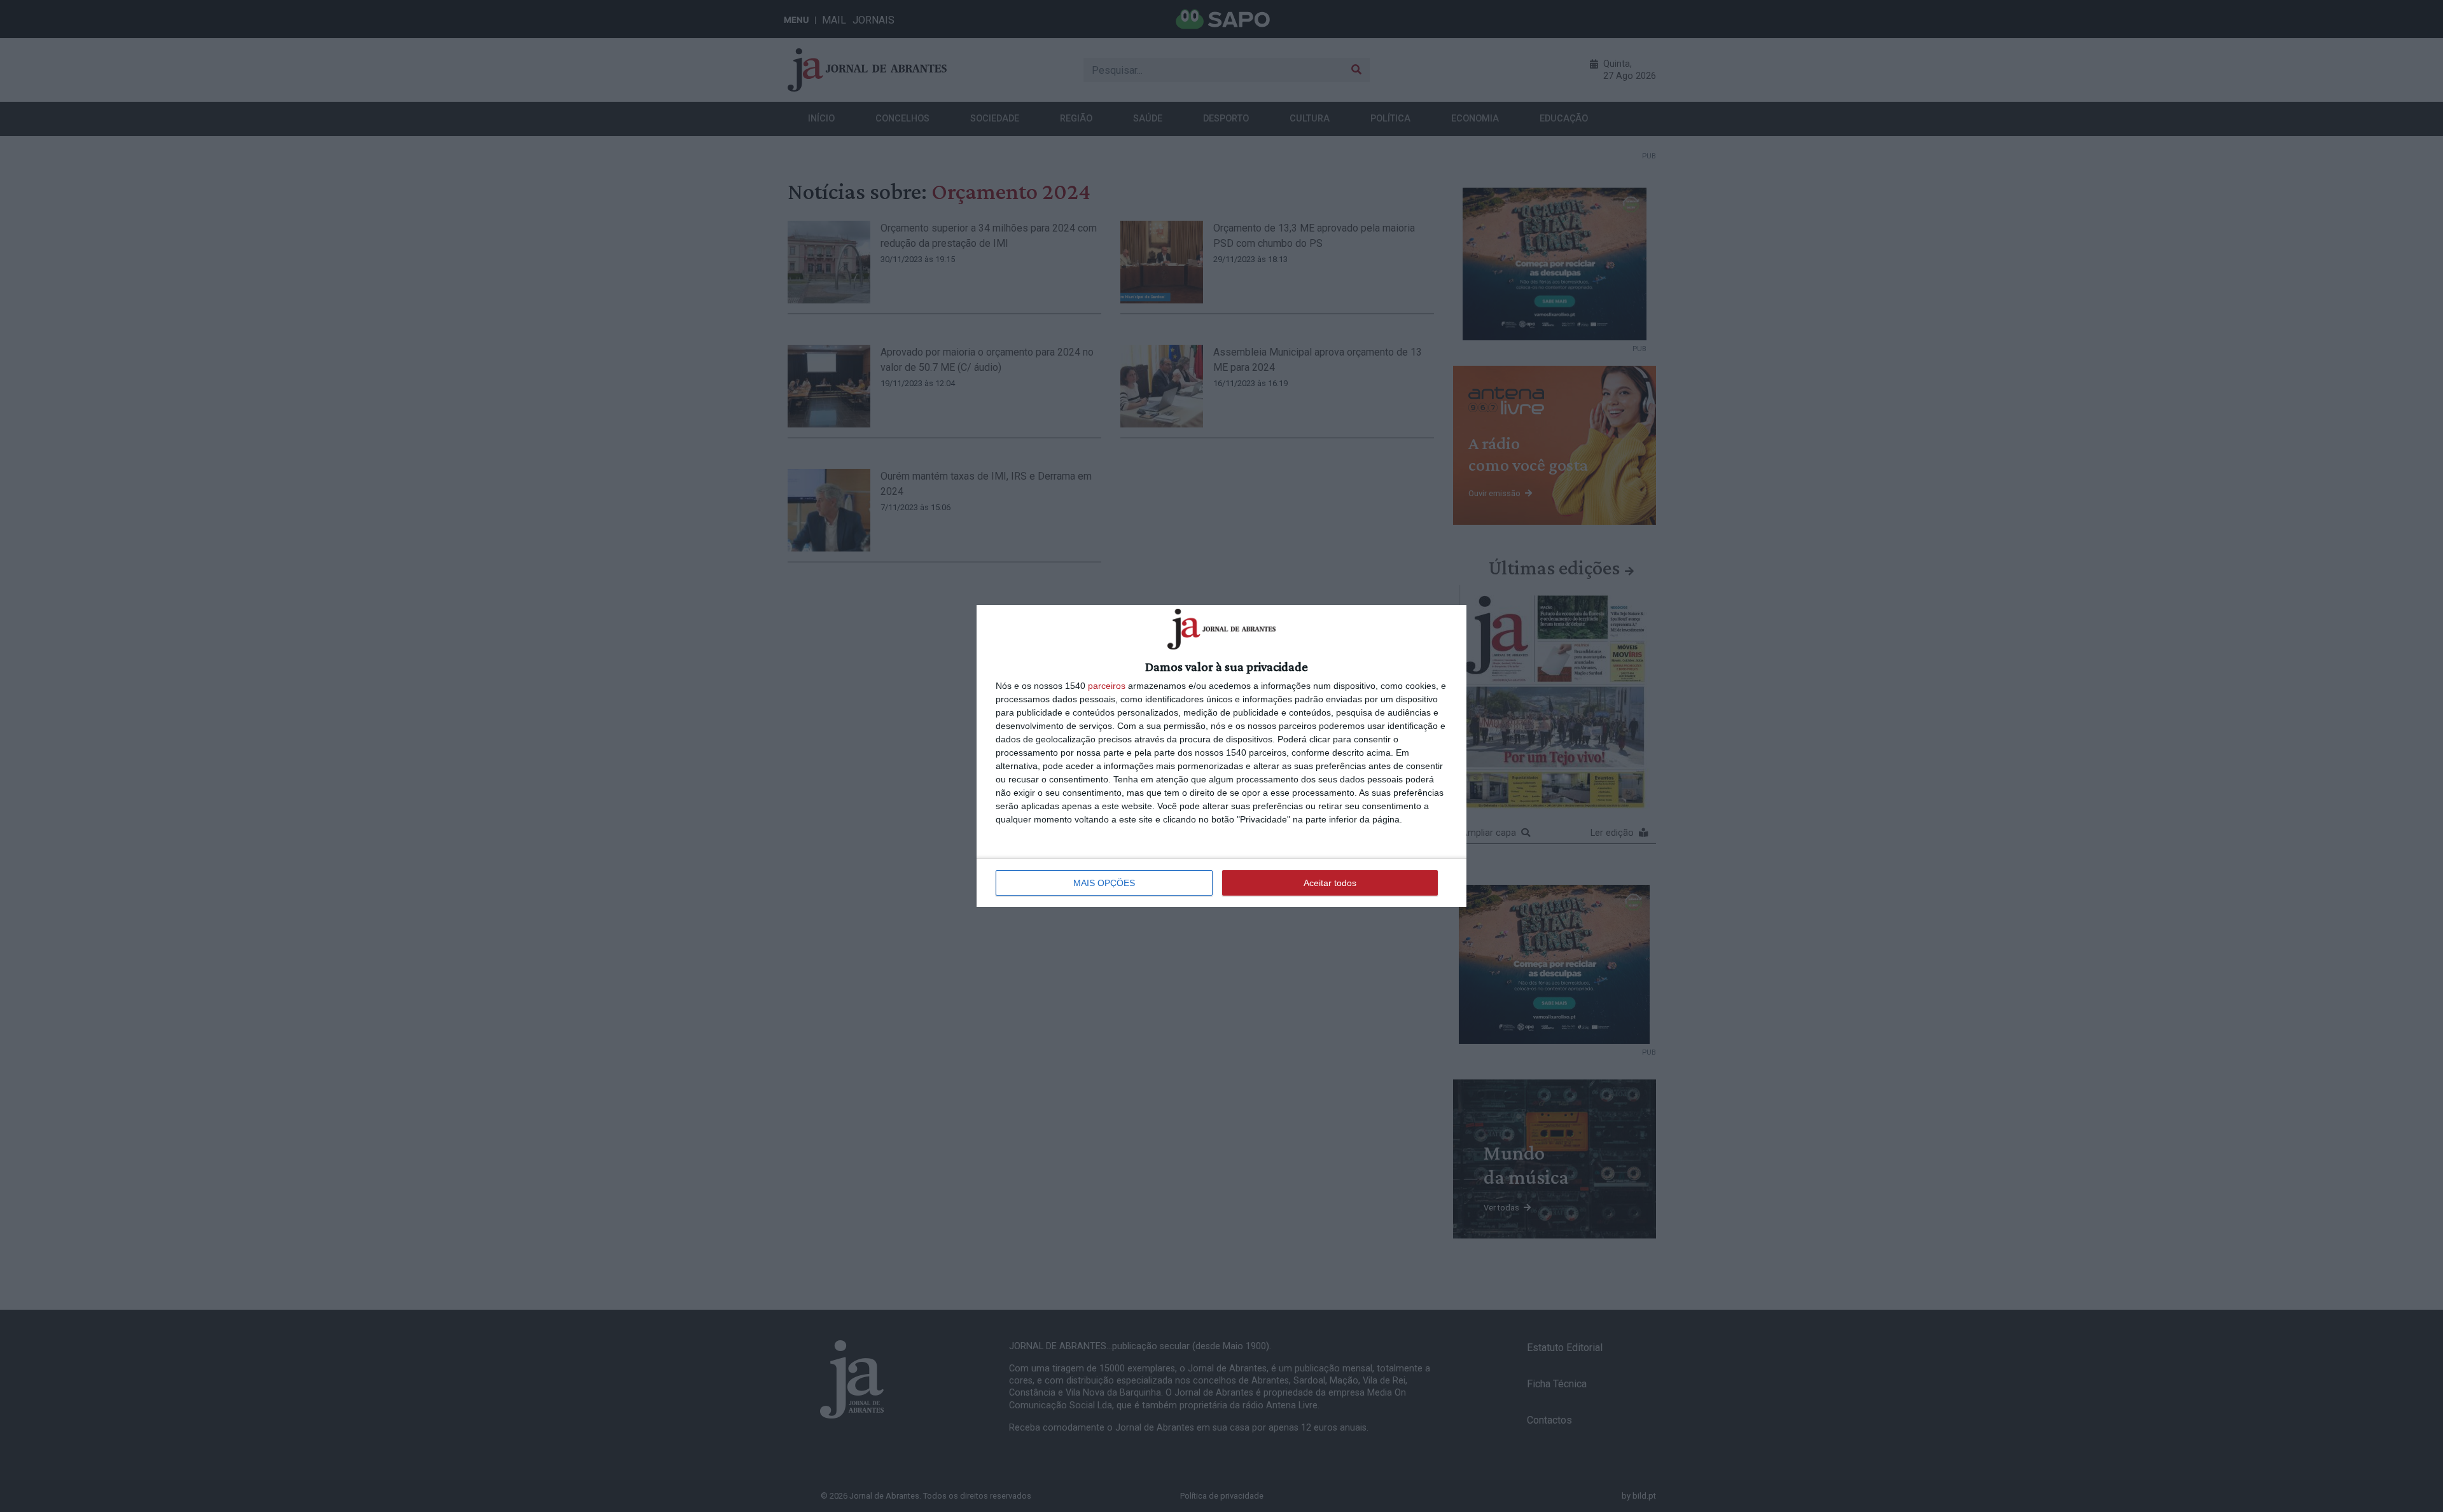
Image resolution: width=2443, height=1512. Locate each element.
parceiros (1107, 686)
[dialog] (1221, 756)
